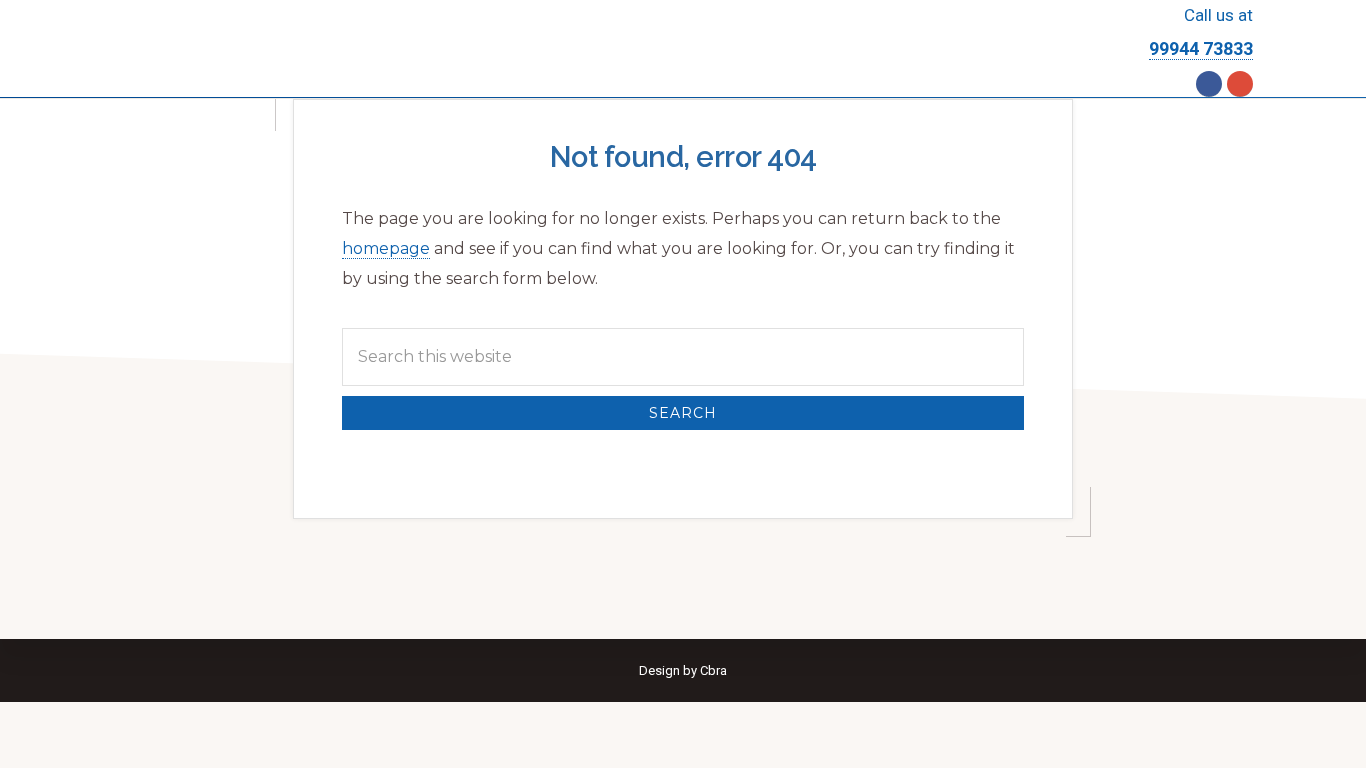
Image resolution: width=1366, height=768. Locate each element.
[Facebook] (1209, 84)
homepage (386, 248)
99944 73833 (1201, 48)
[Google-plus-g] (1240, 84)
